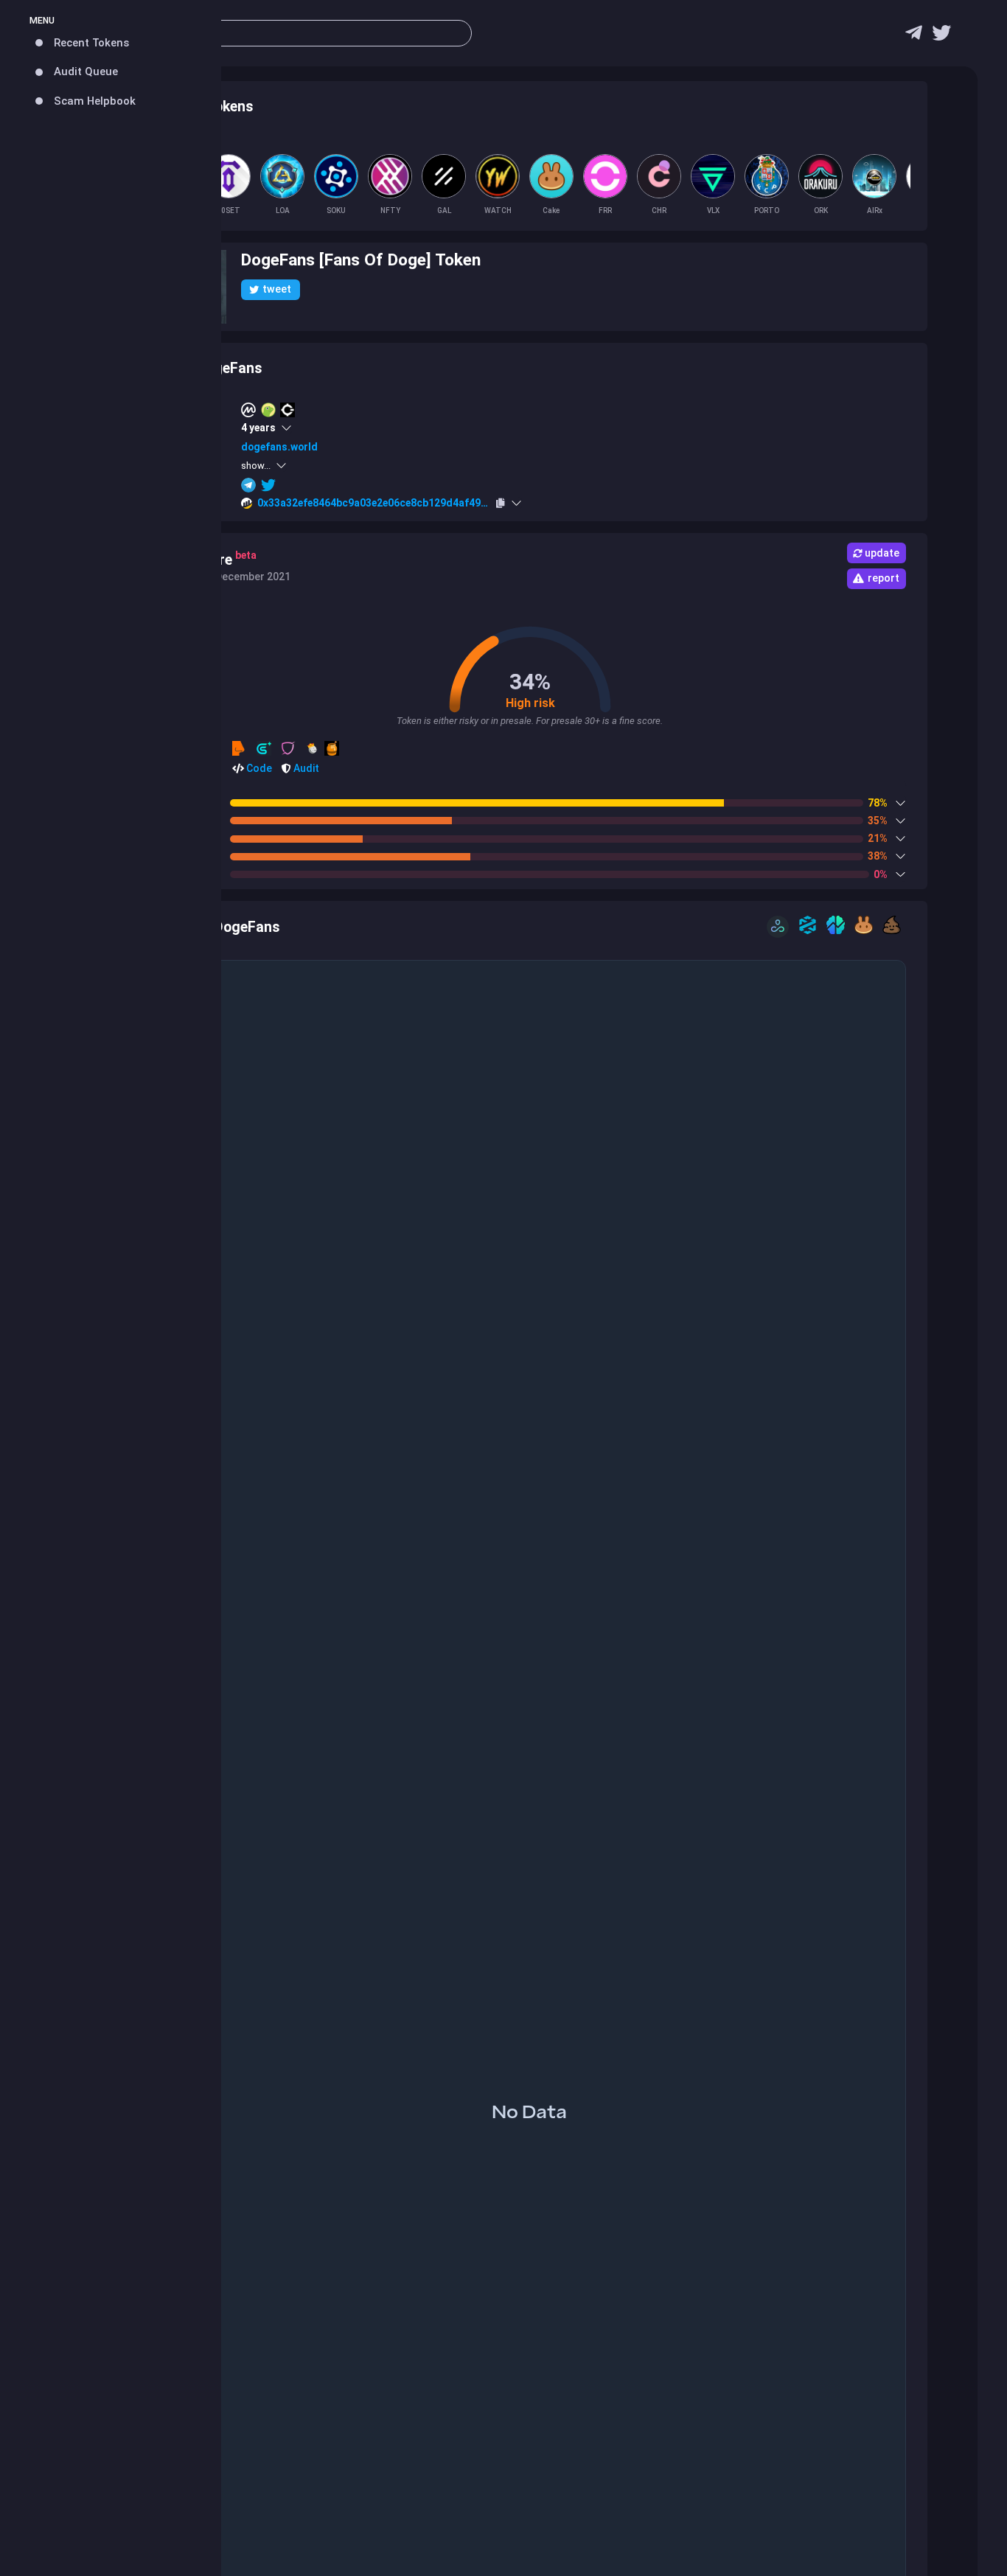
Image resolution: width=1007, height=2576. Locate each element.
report (884, 578)
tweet (277, 289)
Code (258, 768)
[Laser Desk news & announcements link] (941, 36)
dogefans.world (279, 447)
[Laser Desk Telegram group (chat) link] (914, 36)
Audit (305, 768)
